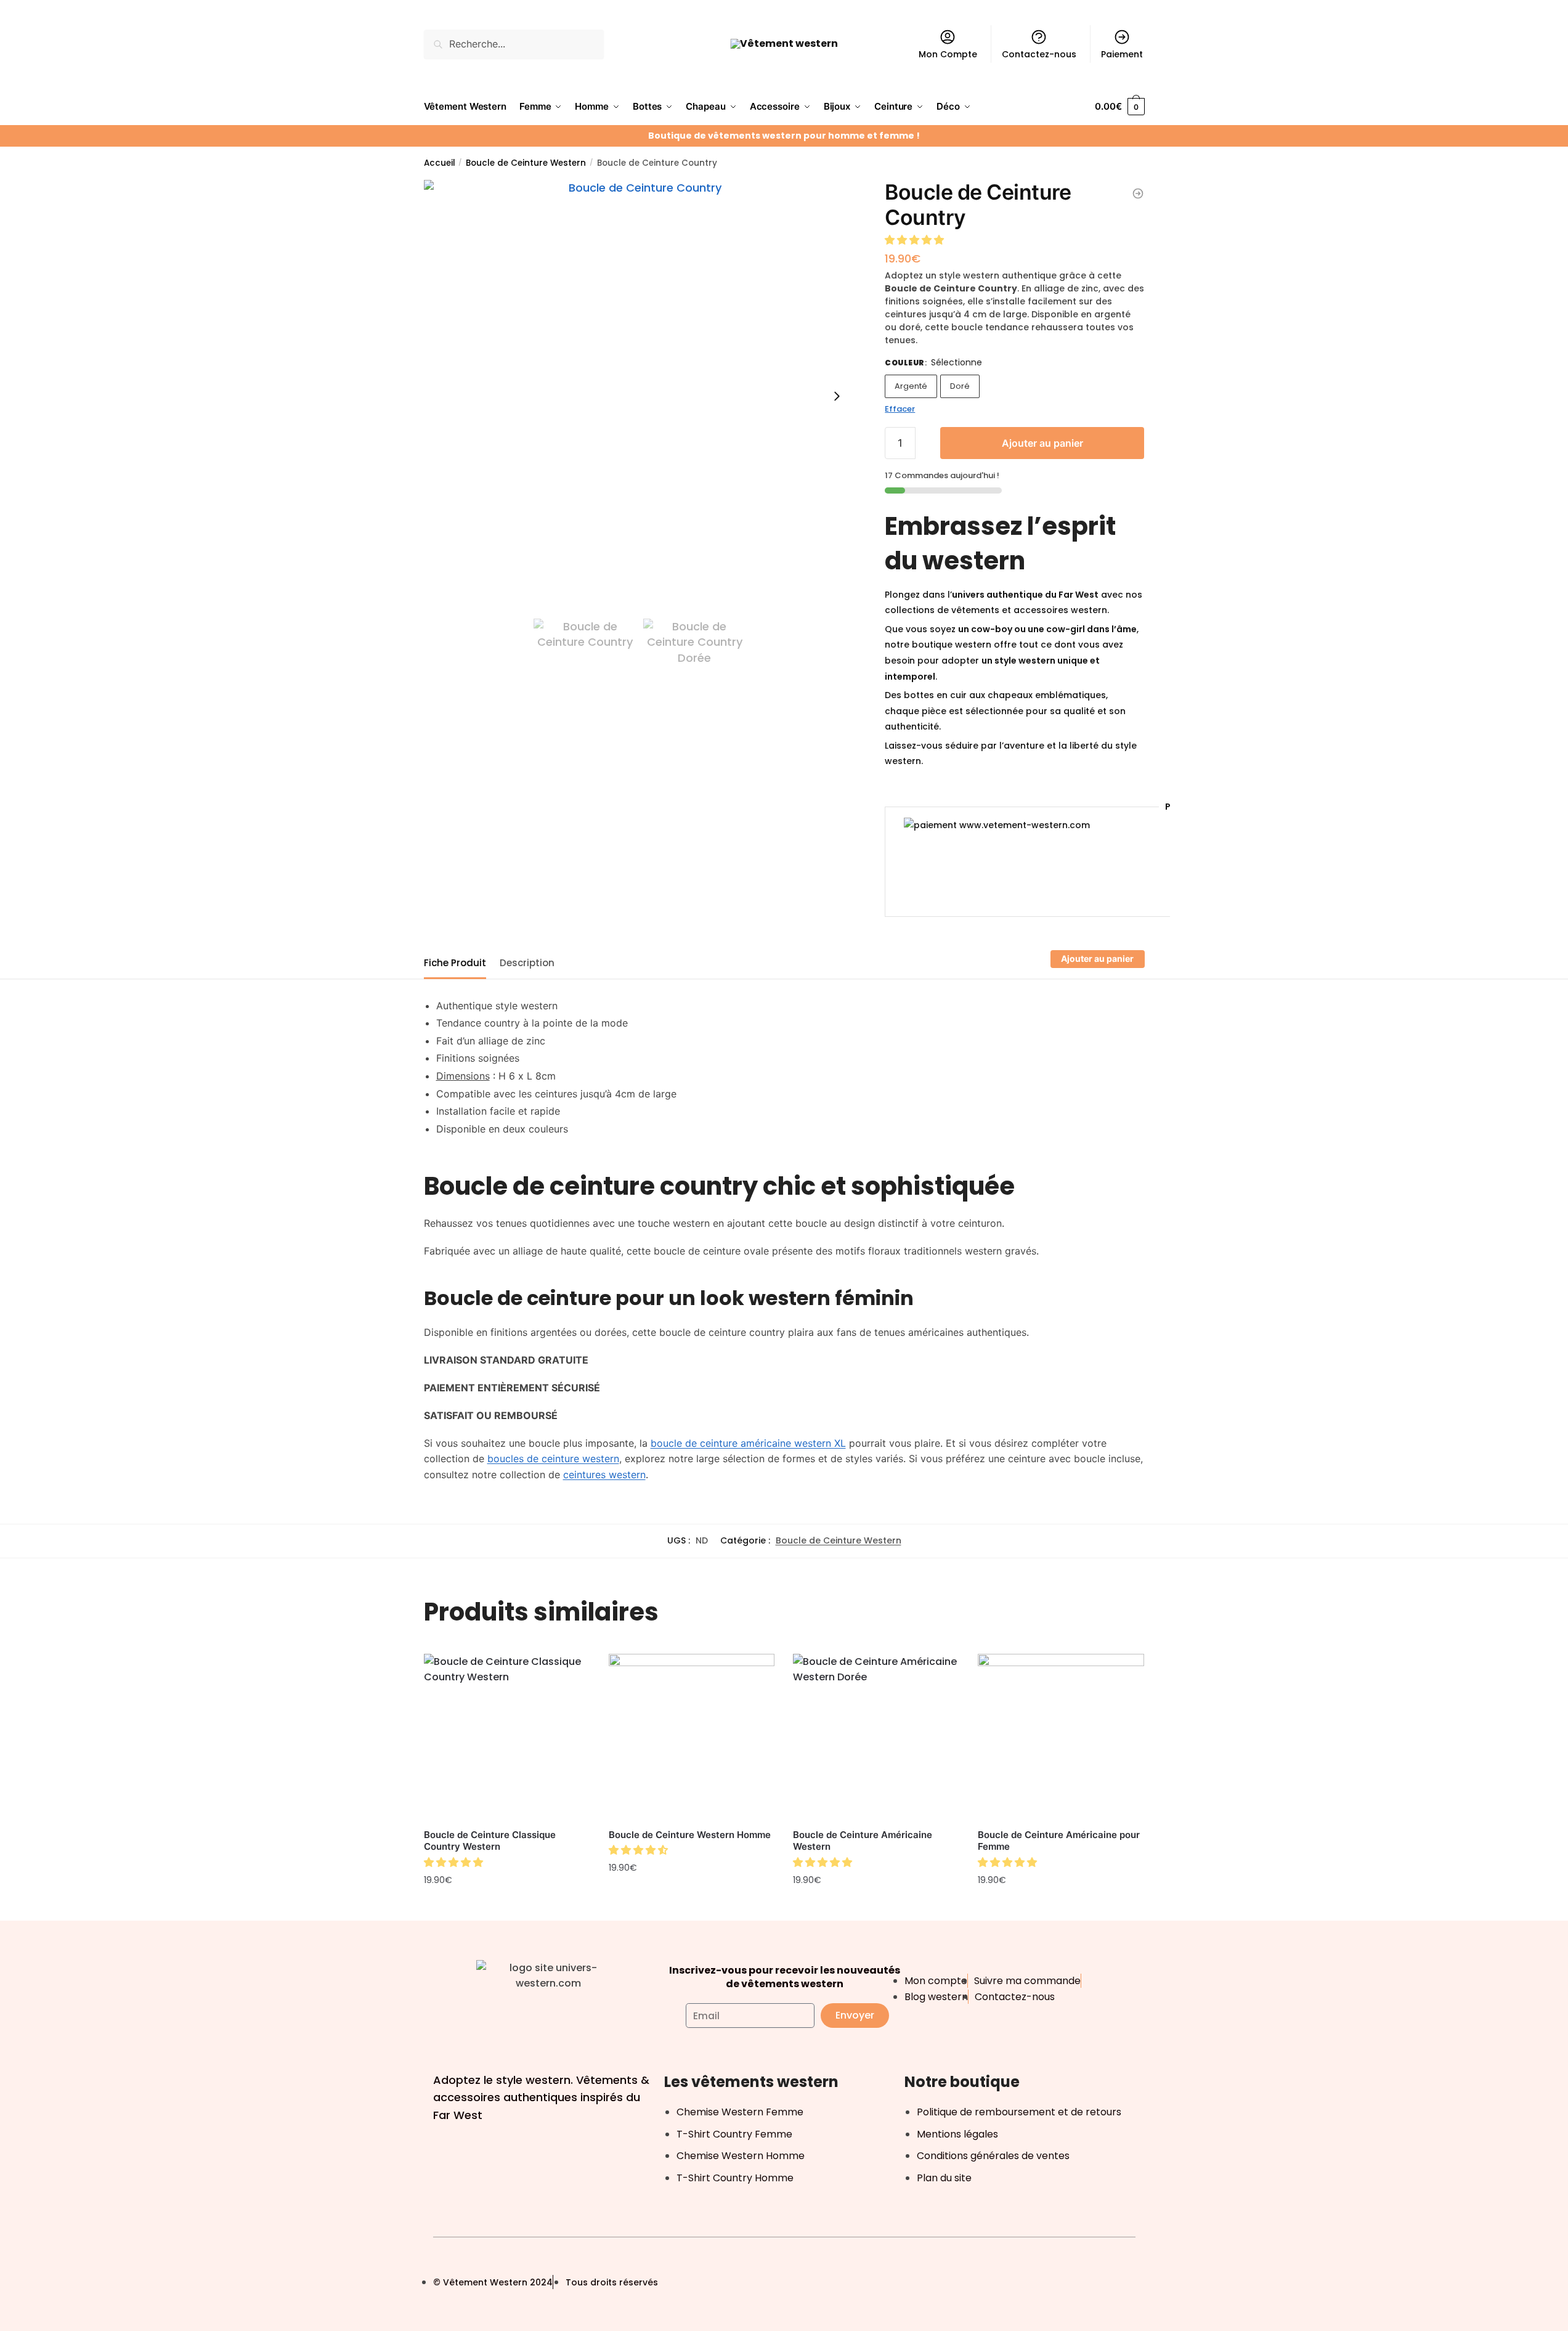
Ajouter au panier (1042, 443)
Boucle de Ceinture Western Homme (690, 1835)
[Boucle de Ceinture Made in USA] (1138, 193)
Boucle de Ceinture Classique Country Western (490, 1841)
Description (527, 963)
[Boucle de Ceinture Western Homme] (692, 1737)
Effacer (900, 409)
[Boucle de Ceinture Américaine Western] (876, 1737)
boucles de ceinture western (553, 1458)
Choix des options (876, 1908)
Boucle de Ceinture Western (526, 163)
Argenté (911, 386)
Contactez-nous (1039, 54)
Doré (960, 386)
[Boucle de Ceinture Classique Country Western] (507, 1737)
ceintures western (604, 1475)
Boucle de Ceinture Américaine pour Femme (1059, 1841)
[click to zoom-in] (640, 396)
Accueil (440, 163)
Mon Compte (948, 54)
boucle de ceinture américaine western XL (748, 1443)
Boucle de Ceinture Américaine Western (863, 1841)
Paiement (1122, 54)
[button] (916, 240)
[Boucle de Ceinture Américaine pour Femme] (1061, 1737)
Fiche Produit (455, 963)
